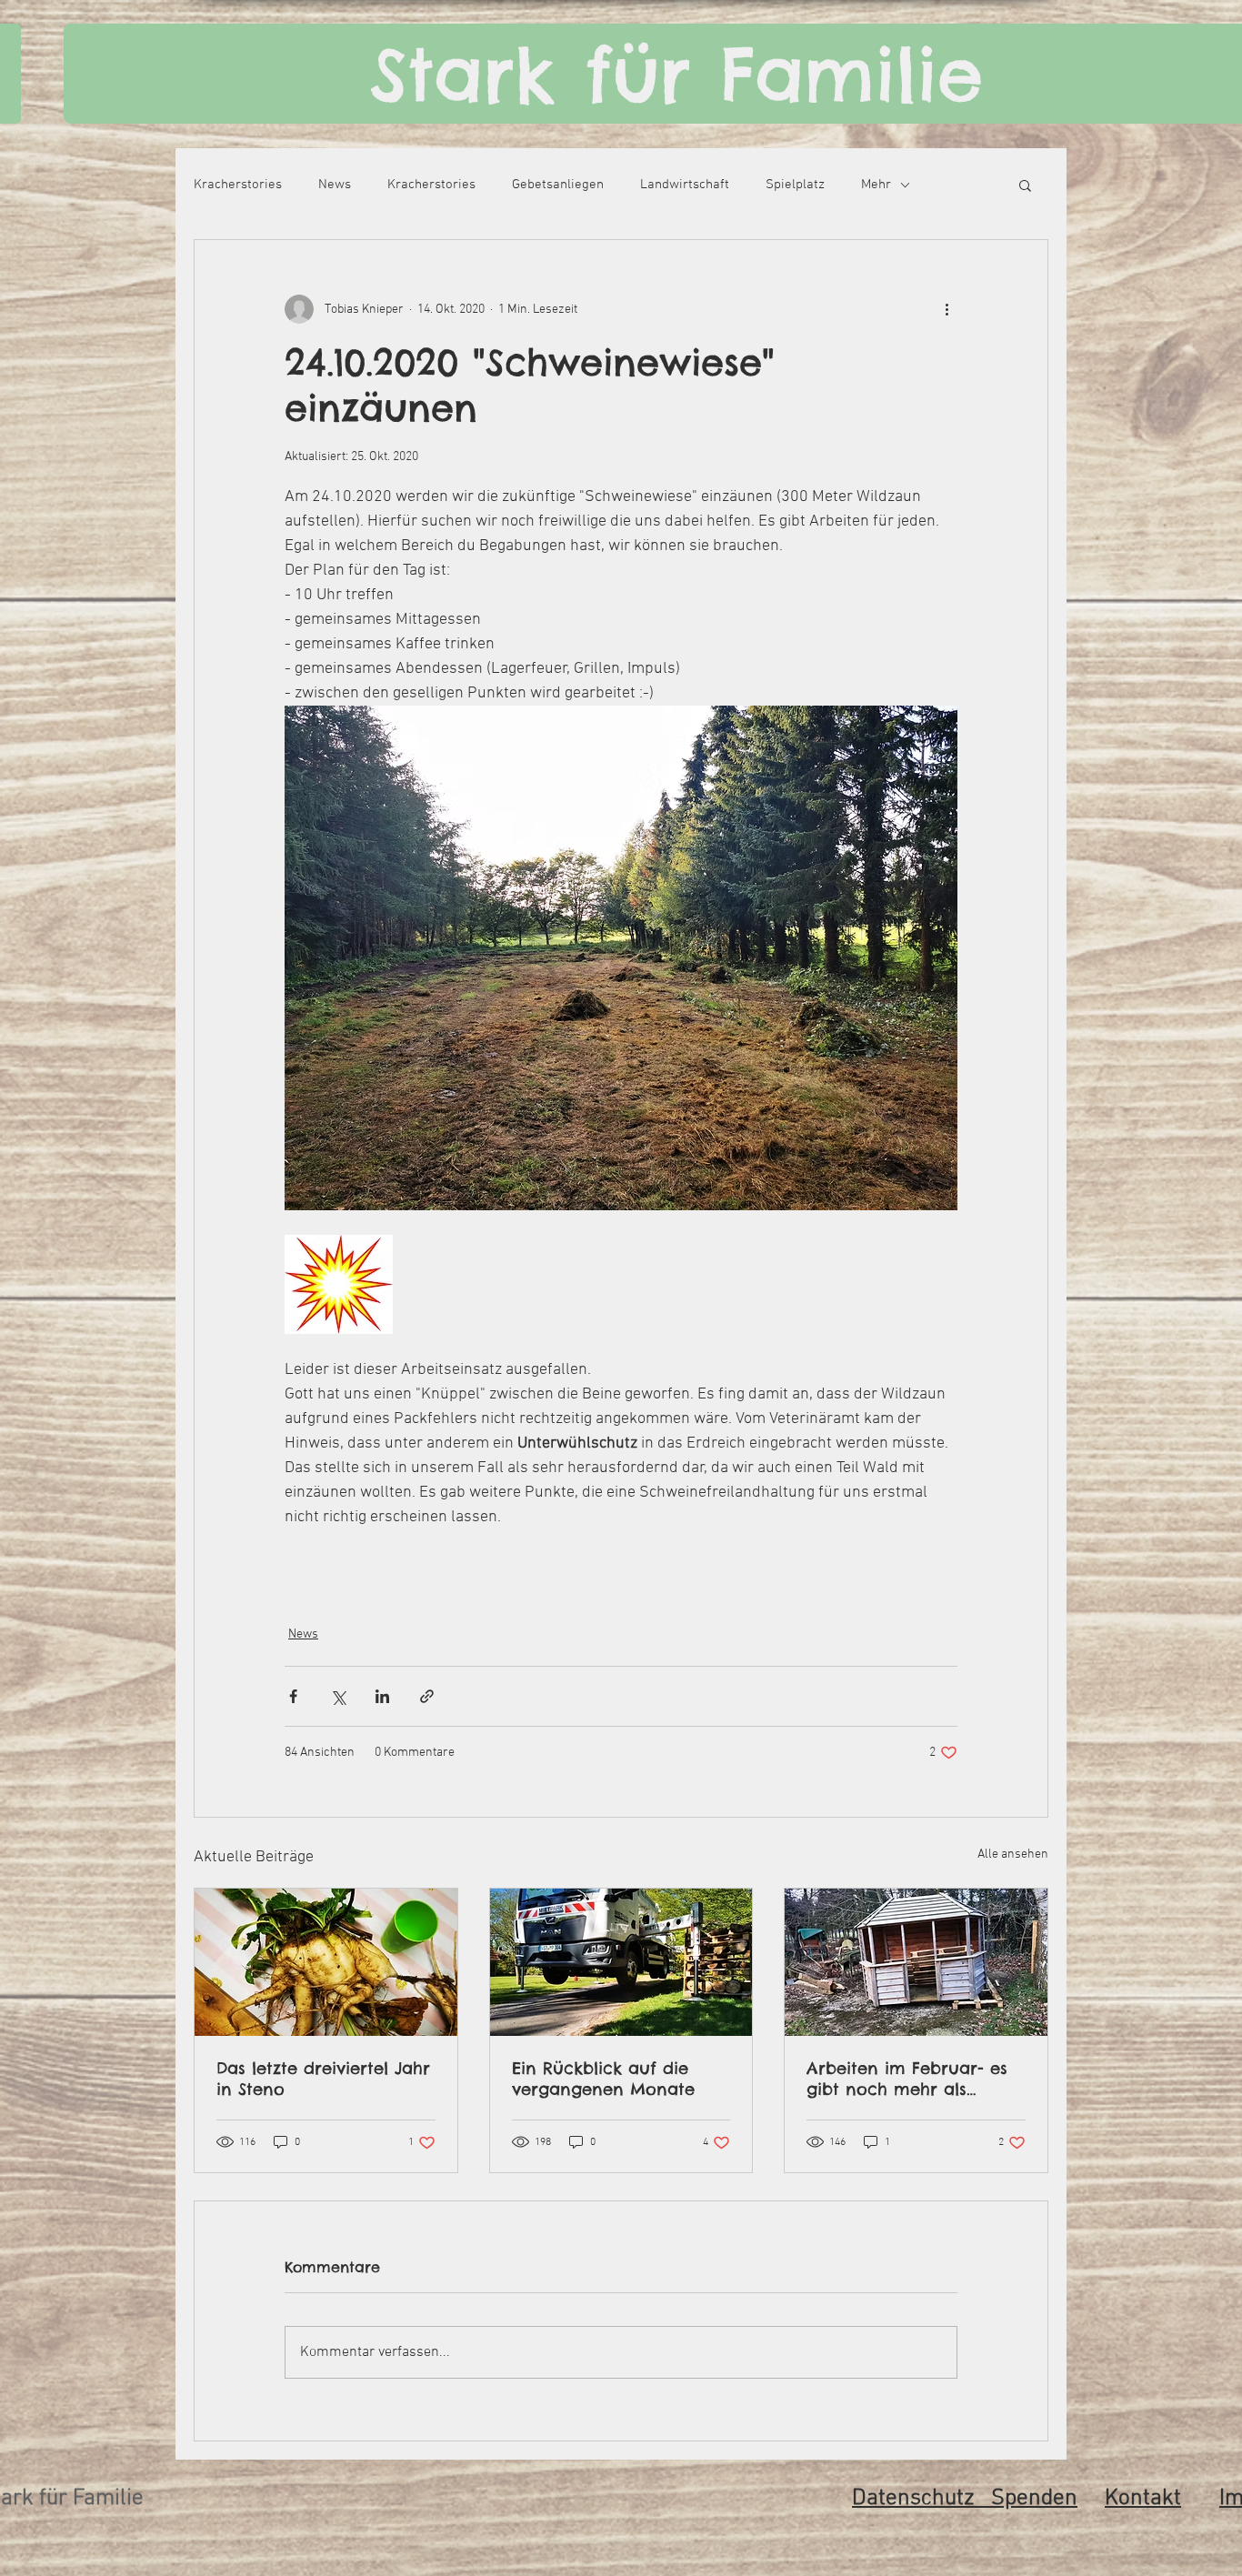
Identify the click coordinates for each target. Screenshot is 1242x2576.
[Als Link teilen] (427, 1696)
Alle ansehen (1013, 1854)
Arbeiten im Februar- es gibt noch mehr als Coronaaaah (907, 2079)
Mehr (876, 185)
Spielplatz (795, 185)
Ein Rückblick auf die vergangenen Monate (603, 2079)
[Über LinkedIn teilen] (382, 1696)
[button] (1025, 185)
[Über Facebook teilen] (293, 1696)
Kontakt (1143, 2499)
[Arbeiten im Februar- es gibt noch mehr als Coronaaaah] (916, 1962)
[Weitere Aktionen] (947, 309)
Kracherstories (238, 185)
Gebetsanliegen (558, 185)
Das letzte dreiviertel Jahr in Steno (323, 2079)
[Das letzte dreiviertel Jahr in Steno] (326, 1962)
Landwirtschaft (685, 185)
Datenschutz (921, 2499)
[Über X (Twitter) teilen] (338, 1696)
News (335, 185)
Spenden (1034, 2499)
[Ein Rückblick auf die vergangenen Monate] (621, 1962)
